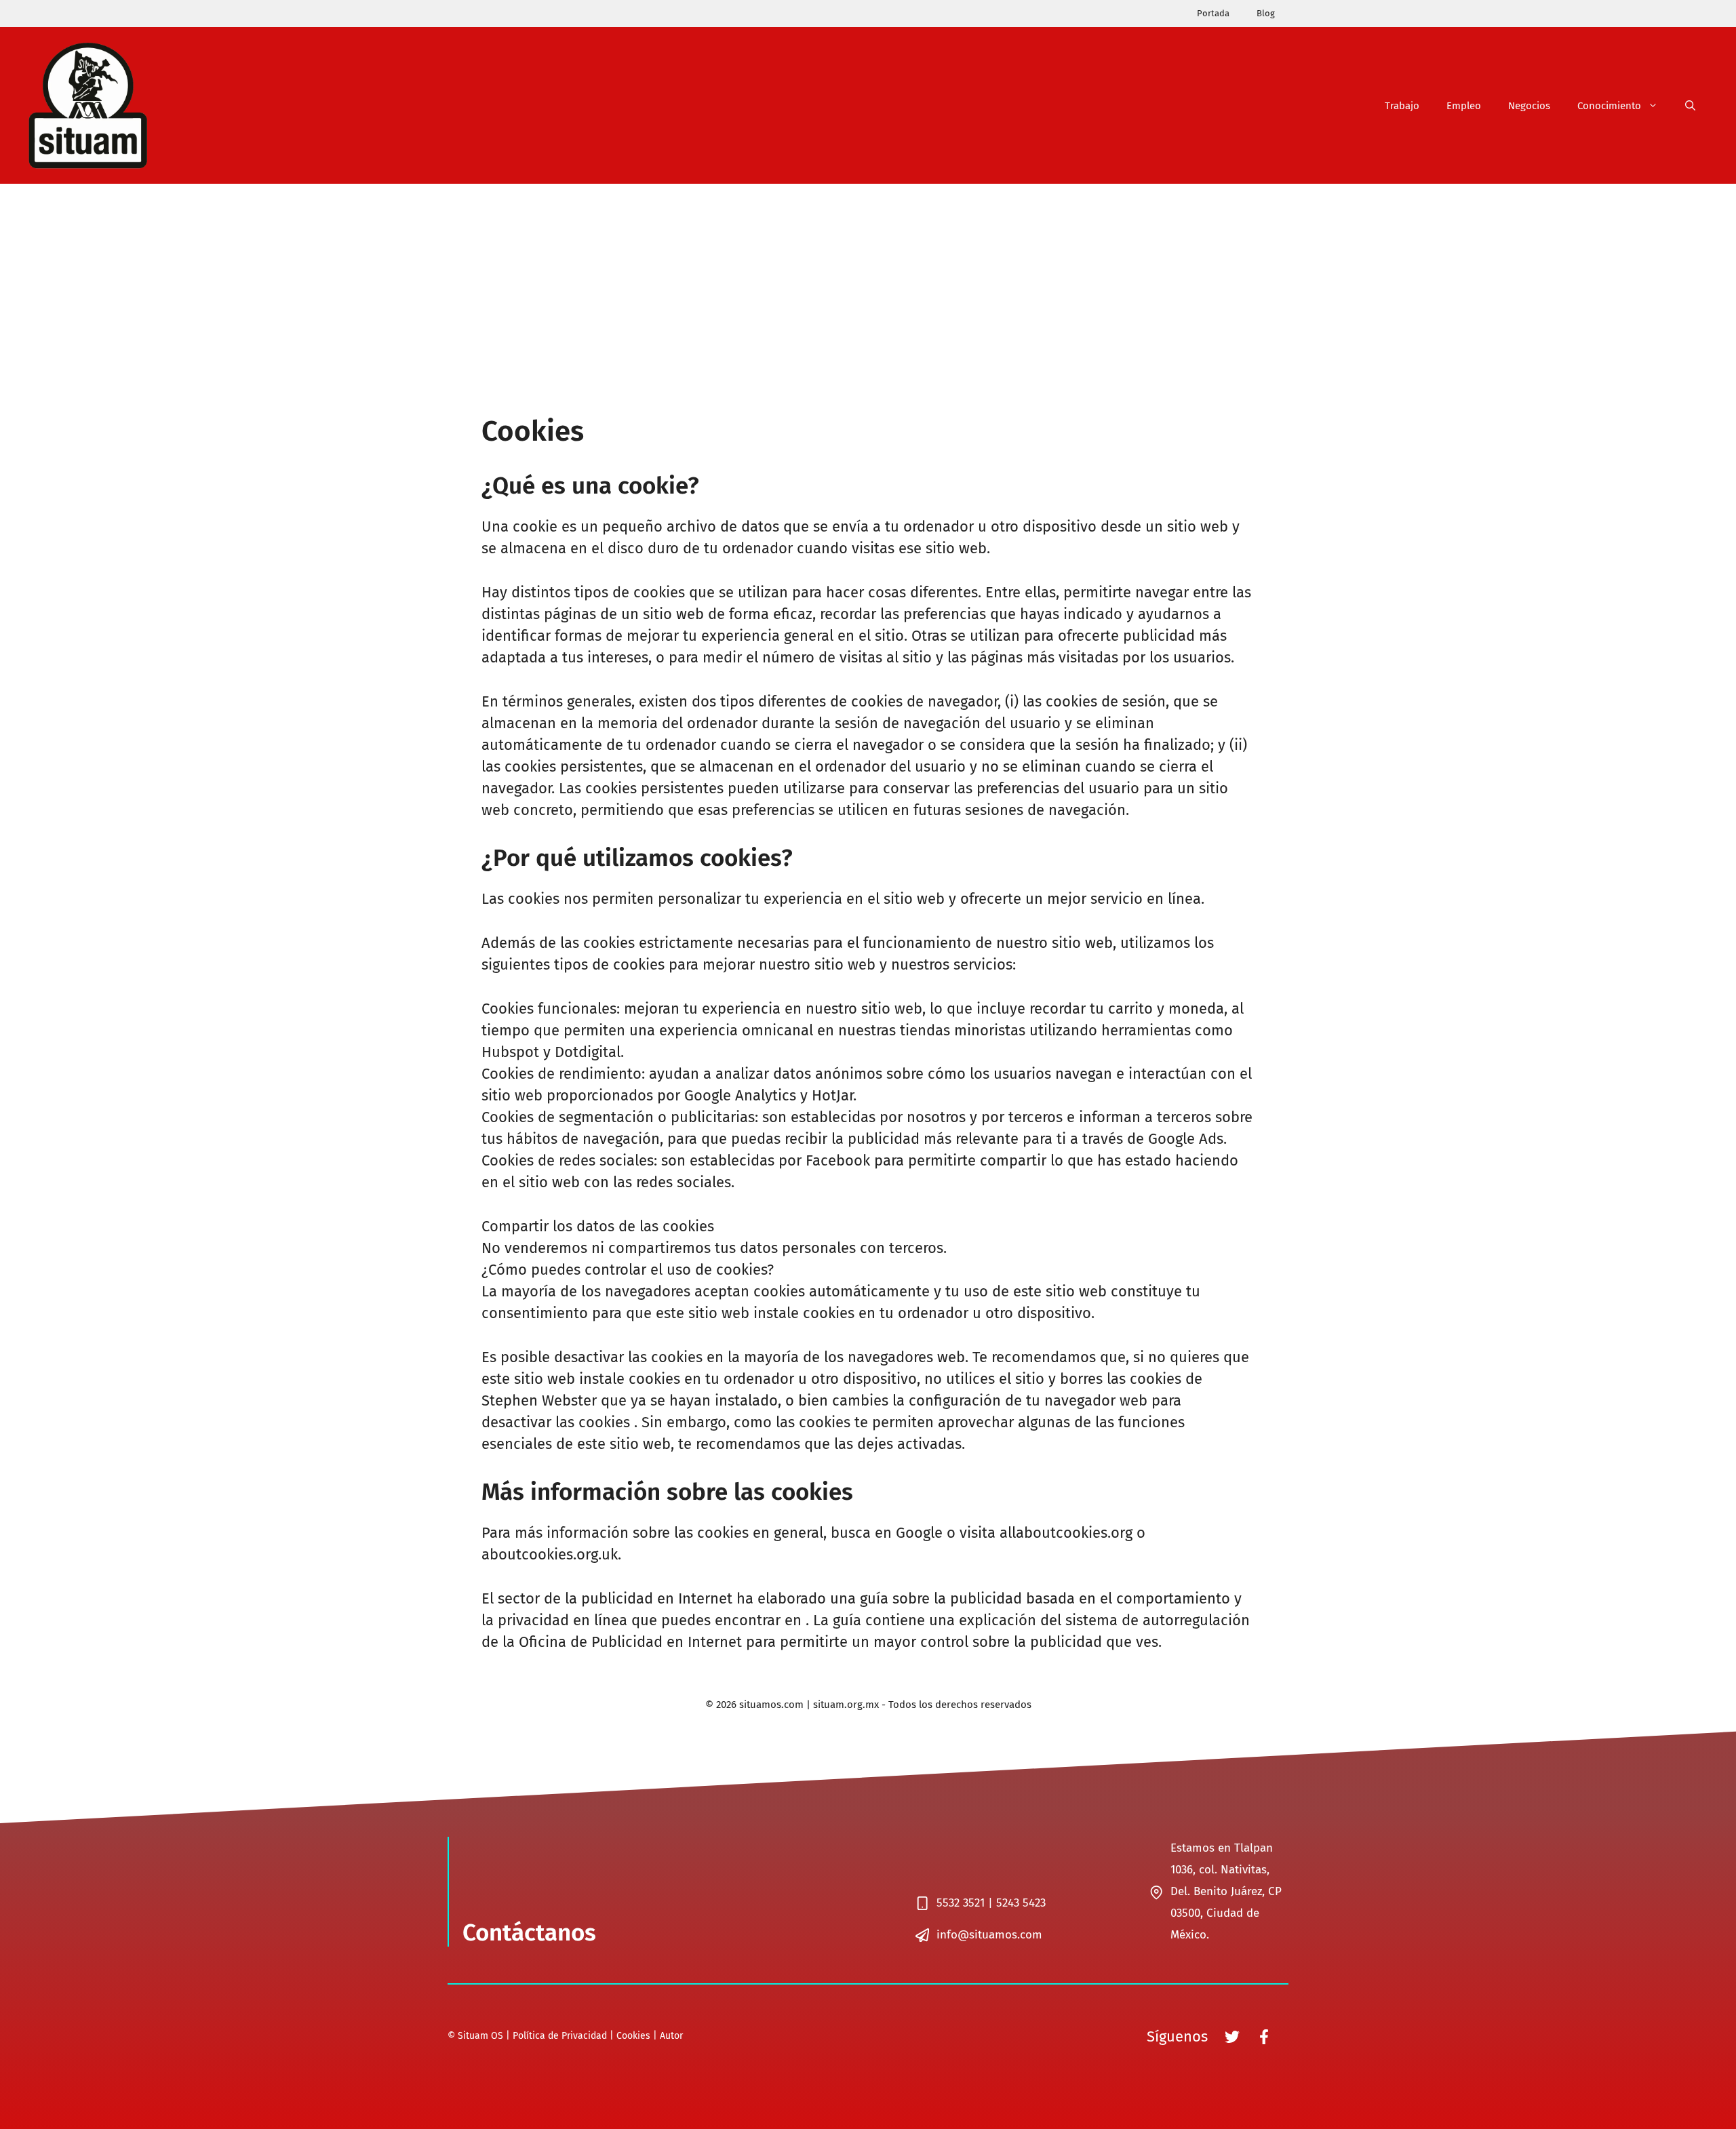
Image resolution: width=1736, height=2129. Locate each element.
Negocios (1529, 106)
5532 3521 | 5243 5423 (991, 1903)
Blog (1266, 13)
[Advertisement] (868, 285)
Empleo (1464, 106)
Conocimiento (1609, 106)
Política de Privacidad (560, 2036)
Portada (1213, 13)
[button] (1690, 106)
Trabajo (1402, 106)
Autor (671, 2036)
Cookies (633, 2036)
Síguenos (1177, 2036)
